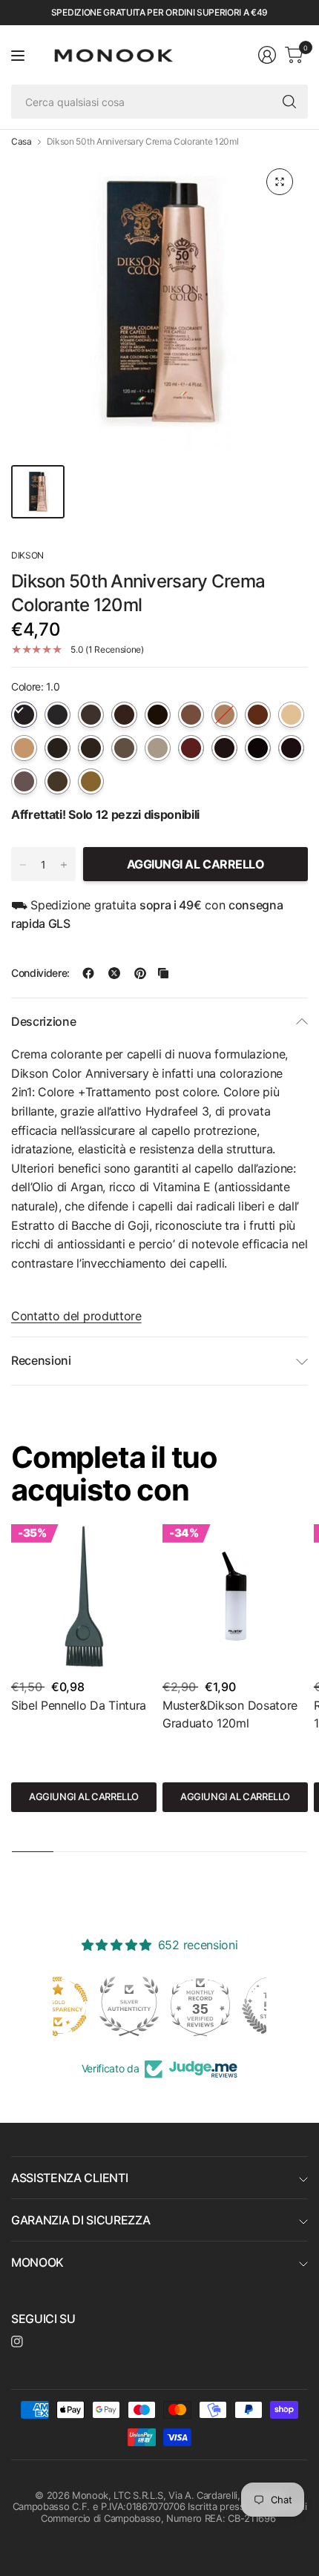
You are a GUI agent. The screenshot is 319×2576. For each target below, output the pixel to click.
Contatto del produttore (76, 1316)
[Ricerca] (289, 102)
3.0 (91, 715)
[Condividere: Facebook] (88, 973)
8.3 (57, 781)
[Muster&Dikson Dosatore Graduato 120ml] (235, 1597)
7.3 (124, 748)
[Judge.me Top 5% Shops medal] (231, 2006)
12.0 (158, 748)
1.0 (24, 715)
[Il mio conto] (267, 55)
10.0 (24, 748)
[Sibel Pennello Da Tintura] (84, 1597)
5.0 (158, 715)
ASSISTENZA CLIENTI (69, 2178)
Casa (22, 142)
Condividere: (40, 973)
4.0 (124, 715)
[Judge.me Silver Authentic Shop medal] (88, 2006)
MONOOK (37, 2262)
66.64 (191, 748)
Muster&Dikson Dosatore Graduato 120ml (230, 1714)
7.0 (224, 715)
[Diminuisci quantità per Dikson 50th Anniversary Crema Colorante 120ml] (23, 865)
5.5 (24, 781)
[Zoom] (280, 182)
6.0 (191, 715)
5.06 (224, 748)
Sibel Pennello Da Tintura (79, 1705)
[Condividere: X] (114, 973)
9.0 (291, 715)
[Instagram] (17, 2342)
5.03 (258, 748)
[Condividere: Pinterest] (140, 973)
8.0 (258, 715)
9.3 (91, 781)
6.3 (91, 748)
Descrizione (43, 1021)
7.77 (291, 748)
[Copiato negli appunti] (163, 973)
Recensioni (41, 1360)
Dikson (27, 555)
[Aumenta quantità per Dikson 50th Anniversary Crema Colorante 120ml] (64, 865)
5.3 (57, 748)
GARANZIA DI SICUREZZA (80, 2220)
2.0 (57, 715)
